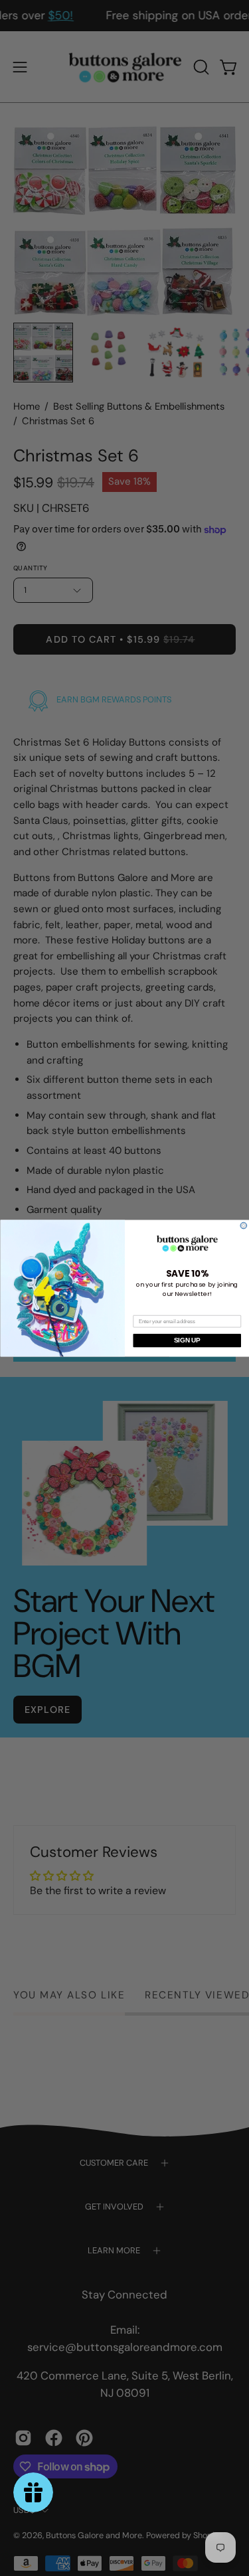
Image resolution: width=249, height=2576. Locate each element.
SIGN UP (187, 1340)
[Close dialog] (244, 1226)
